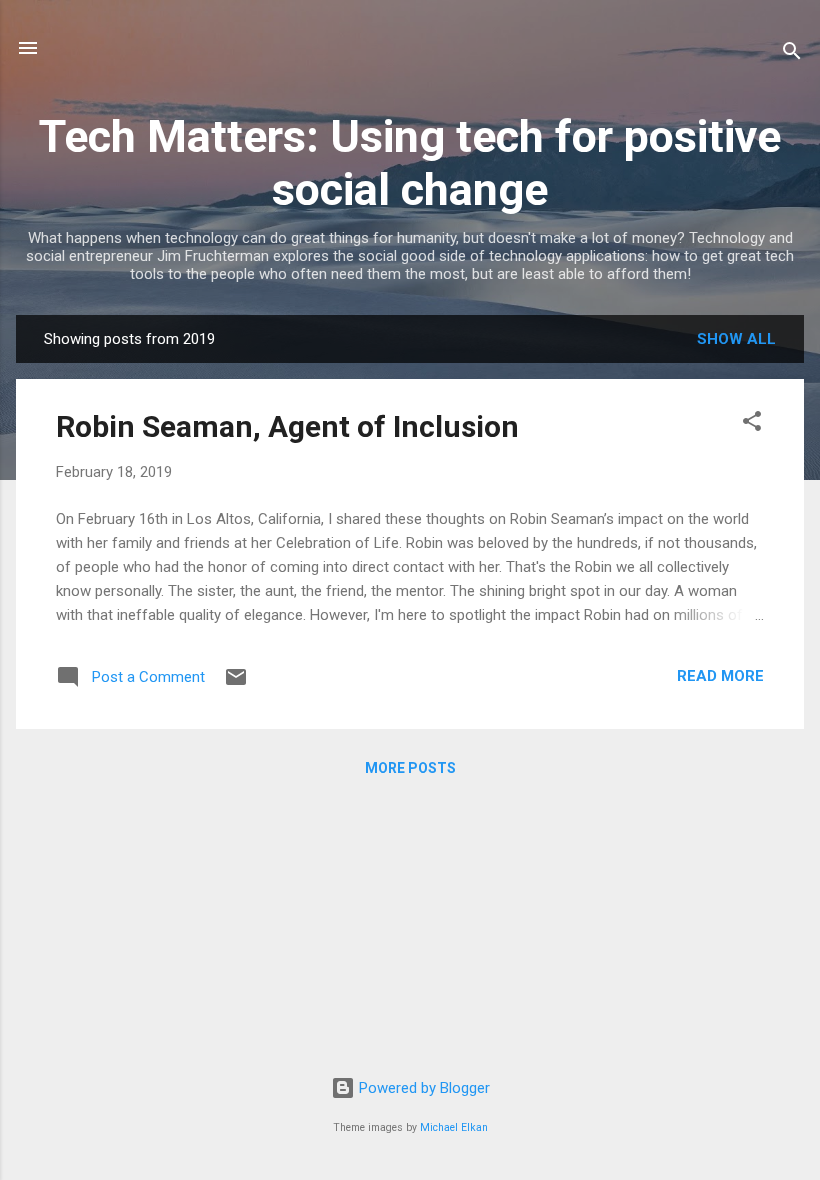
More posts (410, 768)
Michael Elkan (454, 1127)
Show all (736, 339)
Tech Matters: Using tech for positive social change (410, 163)
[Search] (792, 54)
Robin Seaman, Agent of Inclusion (287, 426)
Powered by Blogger (422, 1088)
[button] (752, 424)
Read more (720, 676)
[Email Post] (236, 684)
